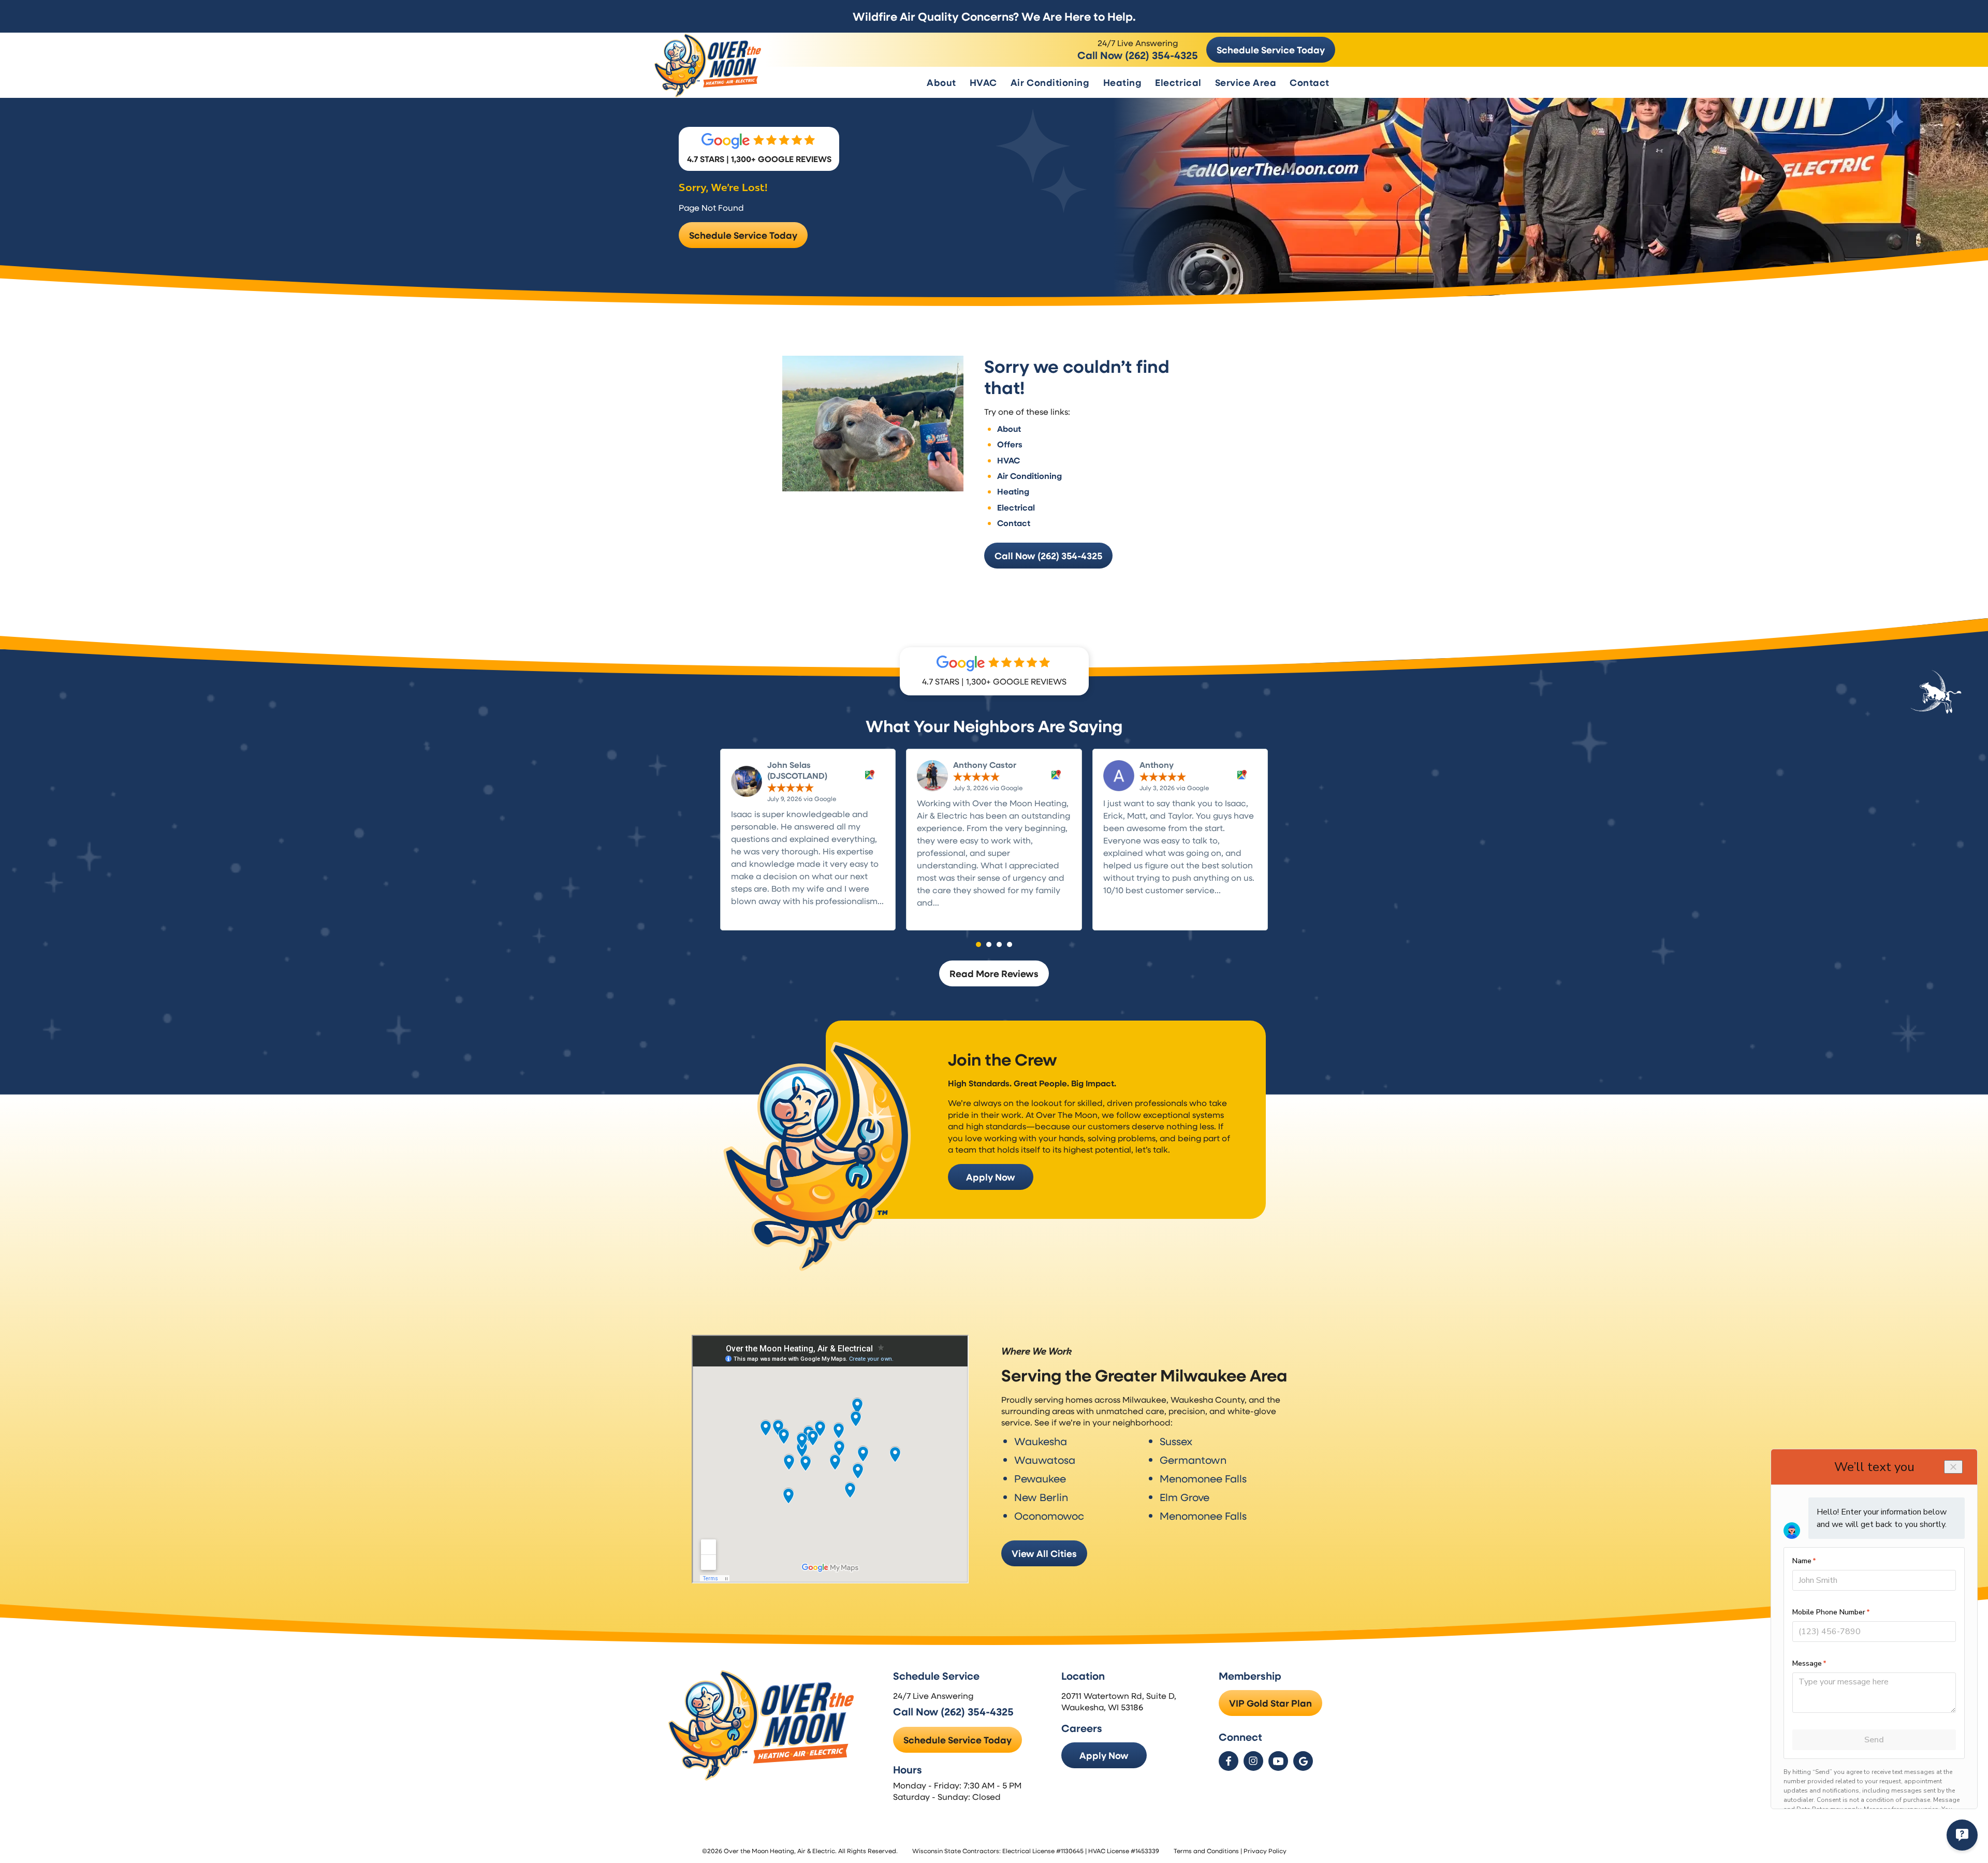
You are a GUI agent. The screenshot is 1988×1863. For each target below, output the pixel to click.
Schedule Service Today (1271, 50)
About (941, 82)
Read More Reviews (994, 973)
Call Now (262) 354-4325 (1138, 55)
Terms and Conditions (1206, 1851)
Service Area (1246, 82)
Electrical (1178, 82)
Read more (753, 913)
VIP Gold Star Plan (1270, 1703)
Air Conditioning (1050, 82)
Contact (1310, 82)
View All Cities (1044, 1553)
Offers (1010, 444)
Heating (1123, 82)
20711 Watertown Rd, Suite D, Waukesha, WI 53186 (1119, 1701)
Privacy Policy (1265, 1851)
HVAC (983, 82)
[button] (978, 944)
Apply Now (991, 1177)
